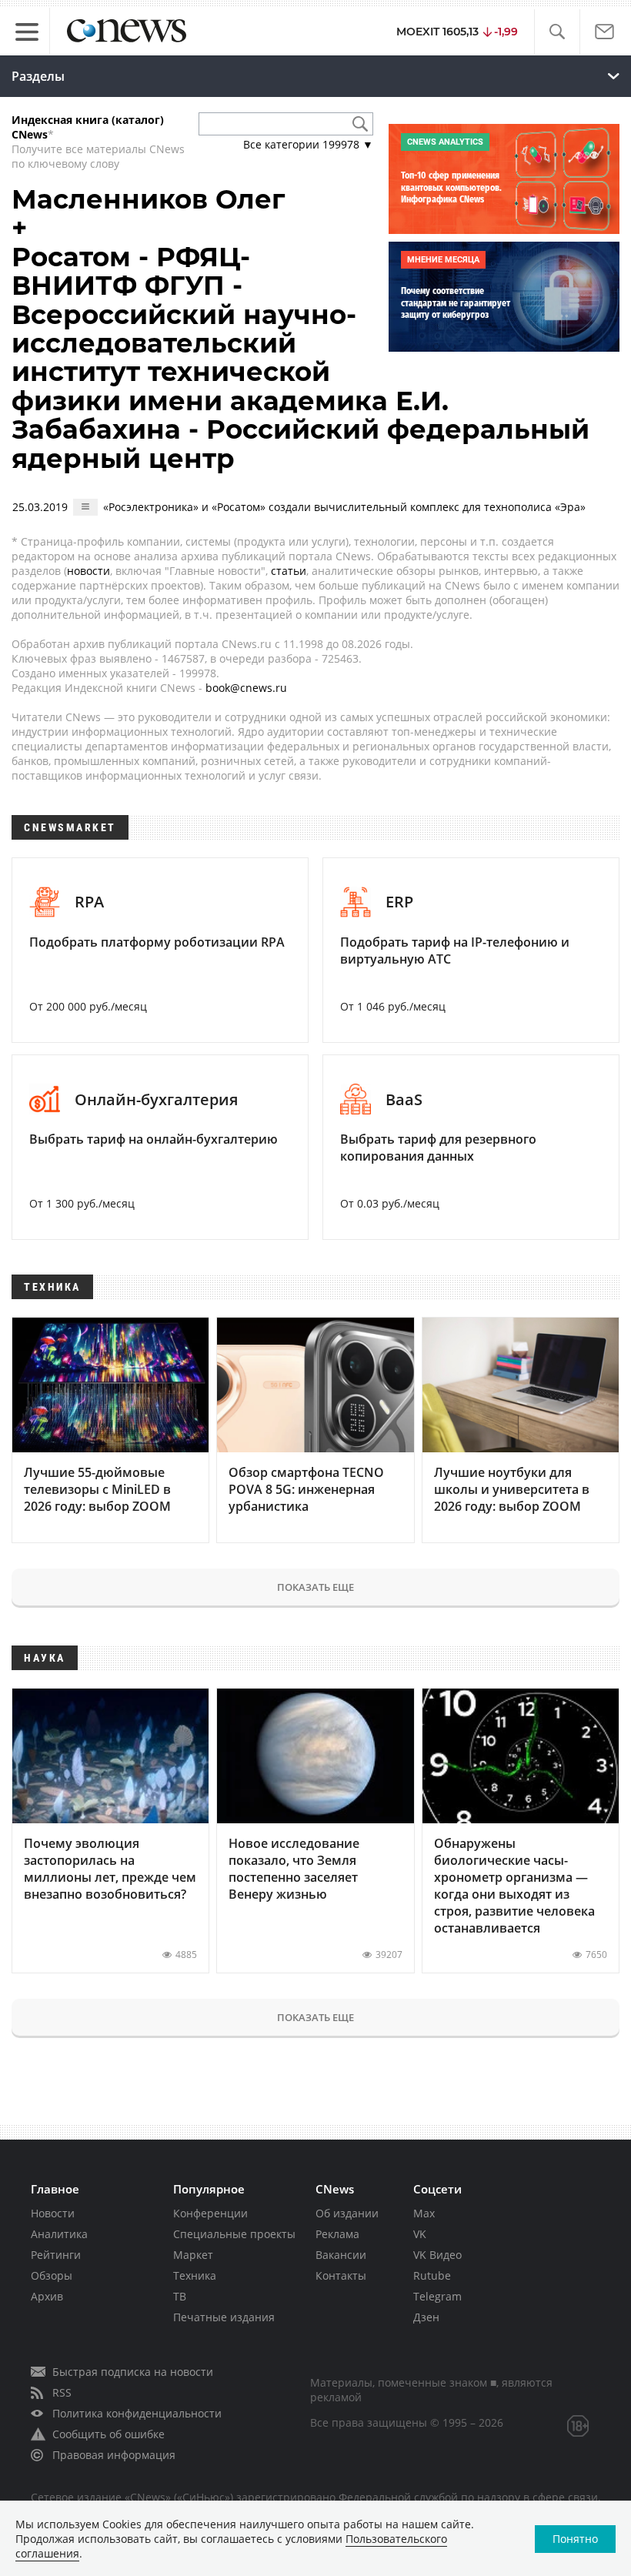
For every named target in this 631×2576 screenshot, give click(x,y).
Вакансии (341, 2255)
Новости (53, 2213)
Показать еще (315, 1587)
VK (420, 2234)
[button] (557, 32)
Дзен (426, 2317)
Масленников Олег (148, 199)
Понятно (575, 2539)
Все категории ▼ (308, 144)
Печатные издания (224, 2317)
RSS (62, 2392)
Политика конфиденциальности (137, 2413)
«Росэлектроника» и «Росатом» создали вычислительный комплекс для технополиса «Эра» (344, 507)
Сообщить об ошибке (109, 2434)
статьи (289, 571)
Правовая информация (114, 2455)
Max (424, 2213)
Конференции (210, 2213)
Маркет (193, 2255)
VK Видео (437, 2255)
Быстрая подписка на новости (133, 2372)
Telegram (437, 2296)
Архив (47, 2296)
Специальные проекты (234, 2234)
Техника (195, 2275)
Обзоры (52, 2275)
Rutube (432, 2275)
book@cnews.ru (246, 688)
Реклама (337, 2234)
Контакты (341, 2275)
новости (88, 571)
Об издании (347, 2213)
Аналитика (59, 2234)
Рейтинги (56, 2255)
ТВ (180, 2296)
